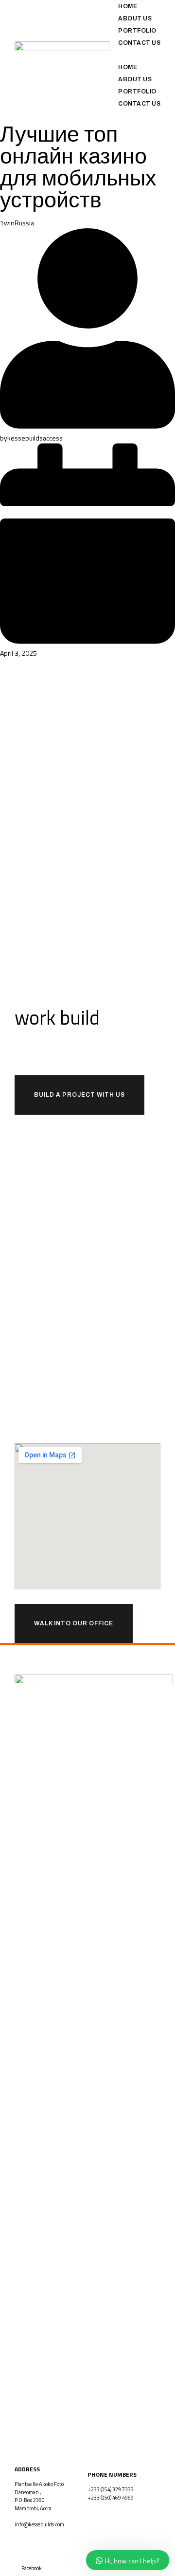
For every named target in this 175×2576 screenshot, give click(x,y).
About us (135, 18)
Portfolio (137, 31)
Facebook (32, 2568)
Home (128, 6)
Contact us (139, 43)
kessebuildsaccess (35, 438)
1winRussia (17, 223)
